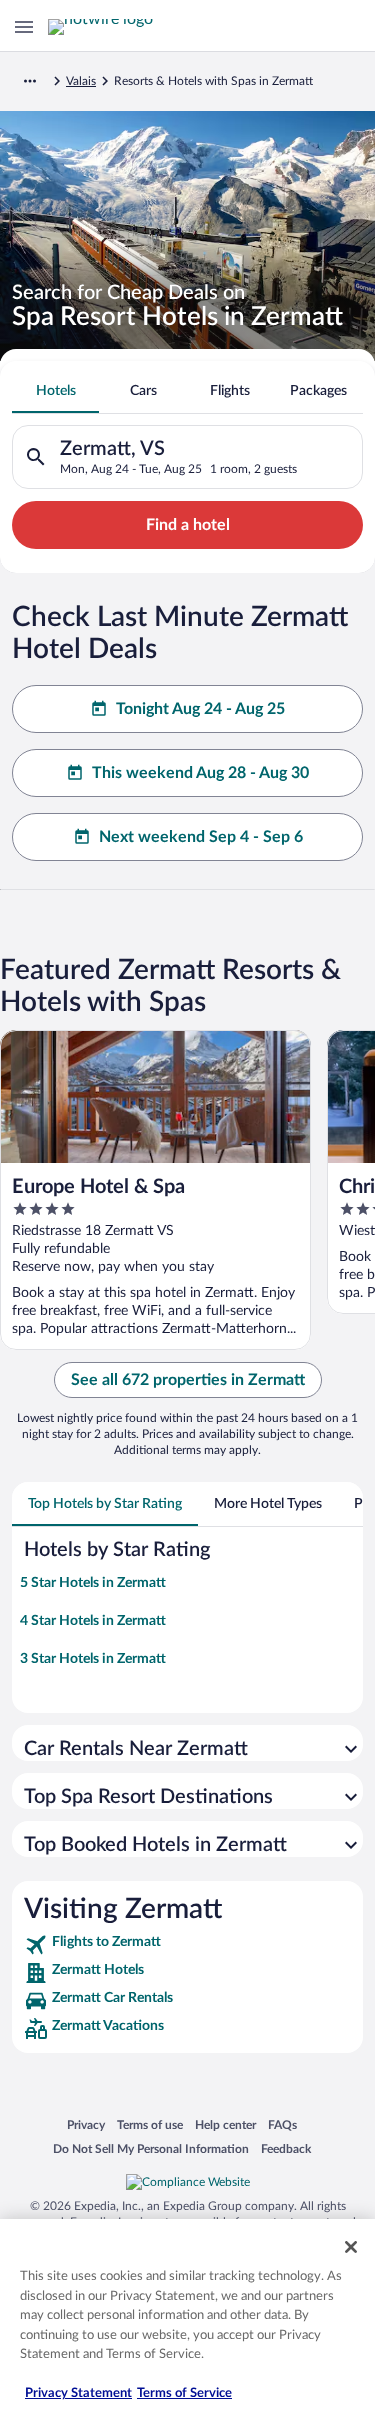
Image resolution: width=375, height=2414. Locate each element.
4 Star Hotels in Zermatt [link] (93, 1621)
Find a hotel (188, 525)
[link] (187, 1945)
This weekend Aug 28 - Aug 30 (200, 773)
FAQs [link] (282, 2124)
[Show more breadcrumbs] (30, 81)
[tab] (55, 391)
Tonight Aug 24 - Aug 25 (200, 709)
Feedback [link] (286, 2148)
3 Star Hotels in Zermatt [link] (93, 1659)
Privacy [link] (86, 2124)
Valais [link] (81, 81)
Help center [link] (225, 2124)
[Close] (351, 2247)
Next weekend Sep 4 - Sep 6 (201, 837)
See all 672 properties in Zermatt (188, 1380)
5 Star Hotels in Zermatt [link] (93, 1583)
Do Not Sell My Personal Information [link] (151, 2148)
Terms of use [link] (150, 2124)
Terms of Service (184, 2393)
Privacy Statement (78, 2393)
